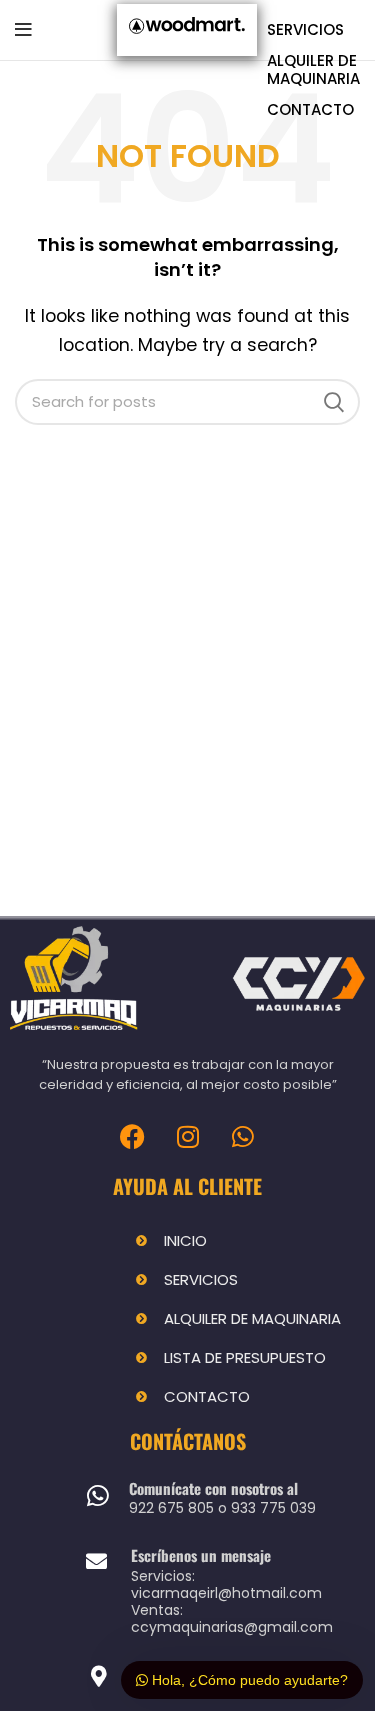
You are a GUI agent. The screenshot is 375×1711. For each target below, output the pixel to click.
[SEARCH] (333, 402)
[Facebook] (133, 1136)
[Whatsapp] (243, 1136)
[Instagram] (188, 1136)
